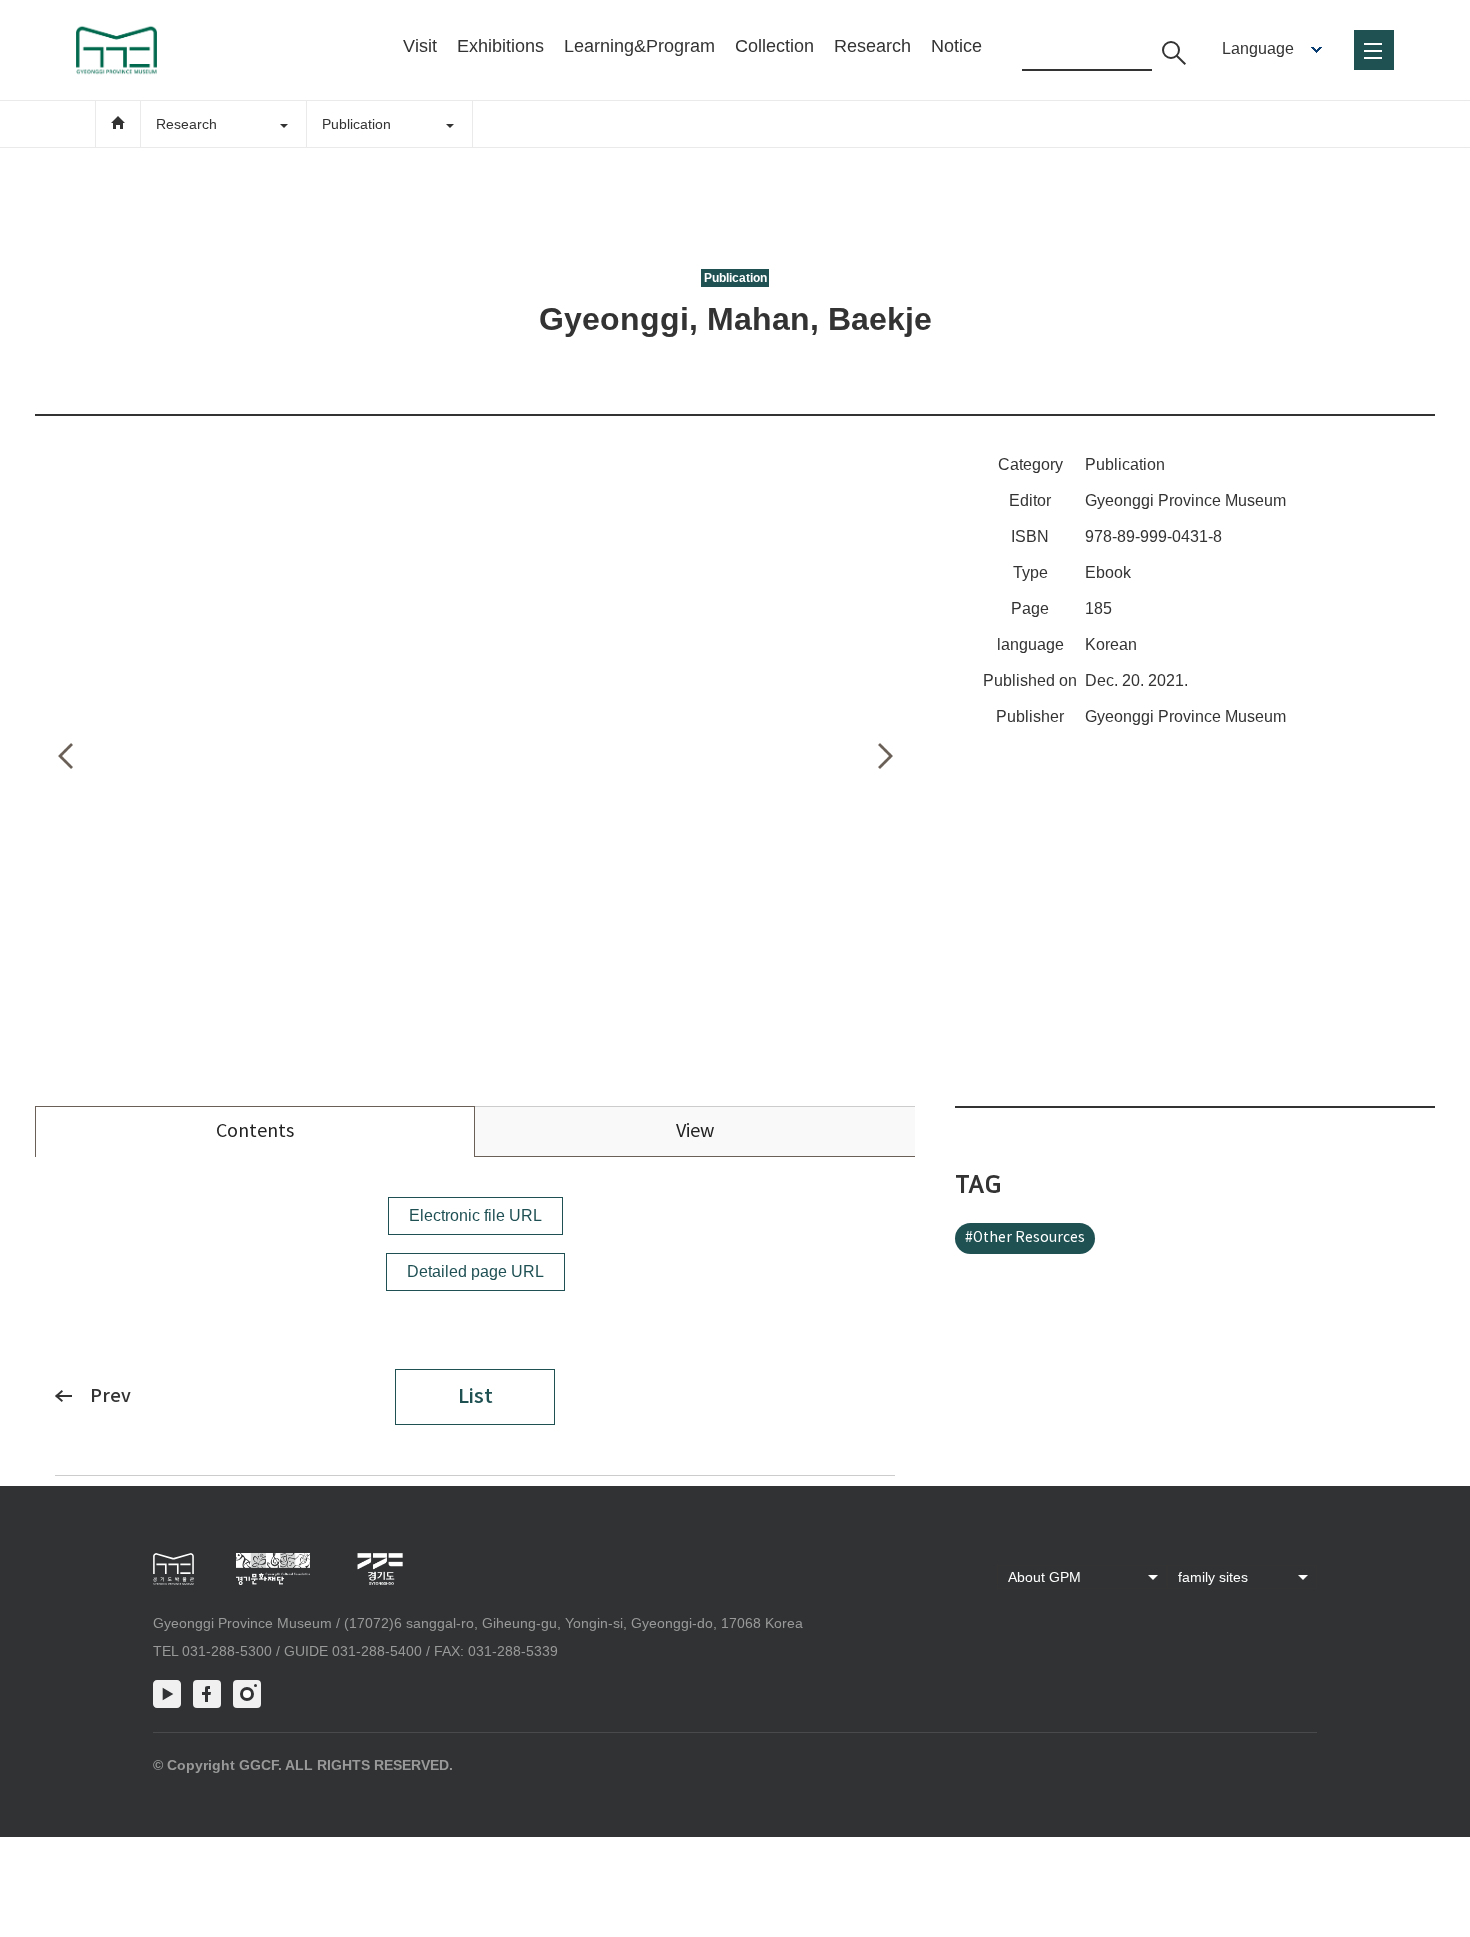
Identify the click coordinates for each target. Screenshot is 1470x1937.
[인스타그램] (247, 1694)
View (695, 1131)
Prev (110, 1396)
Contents (255, 1131)
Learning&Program (639, 46)
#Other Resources (1025, 1238)
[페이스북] (207, 1694)
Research (872, 46)
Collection (774, 46)
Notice (956, 46)
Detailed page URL (475, 1271)
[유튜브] (167, 1694)
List (475, 1397)
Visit (420, 46)
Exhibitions (500, 46)
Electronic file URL (475, 1215)
